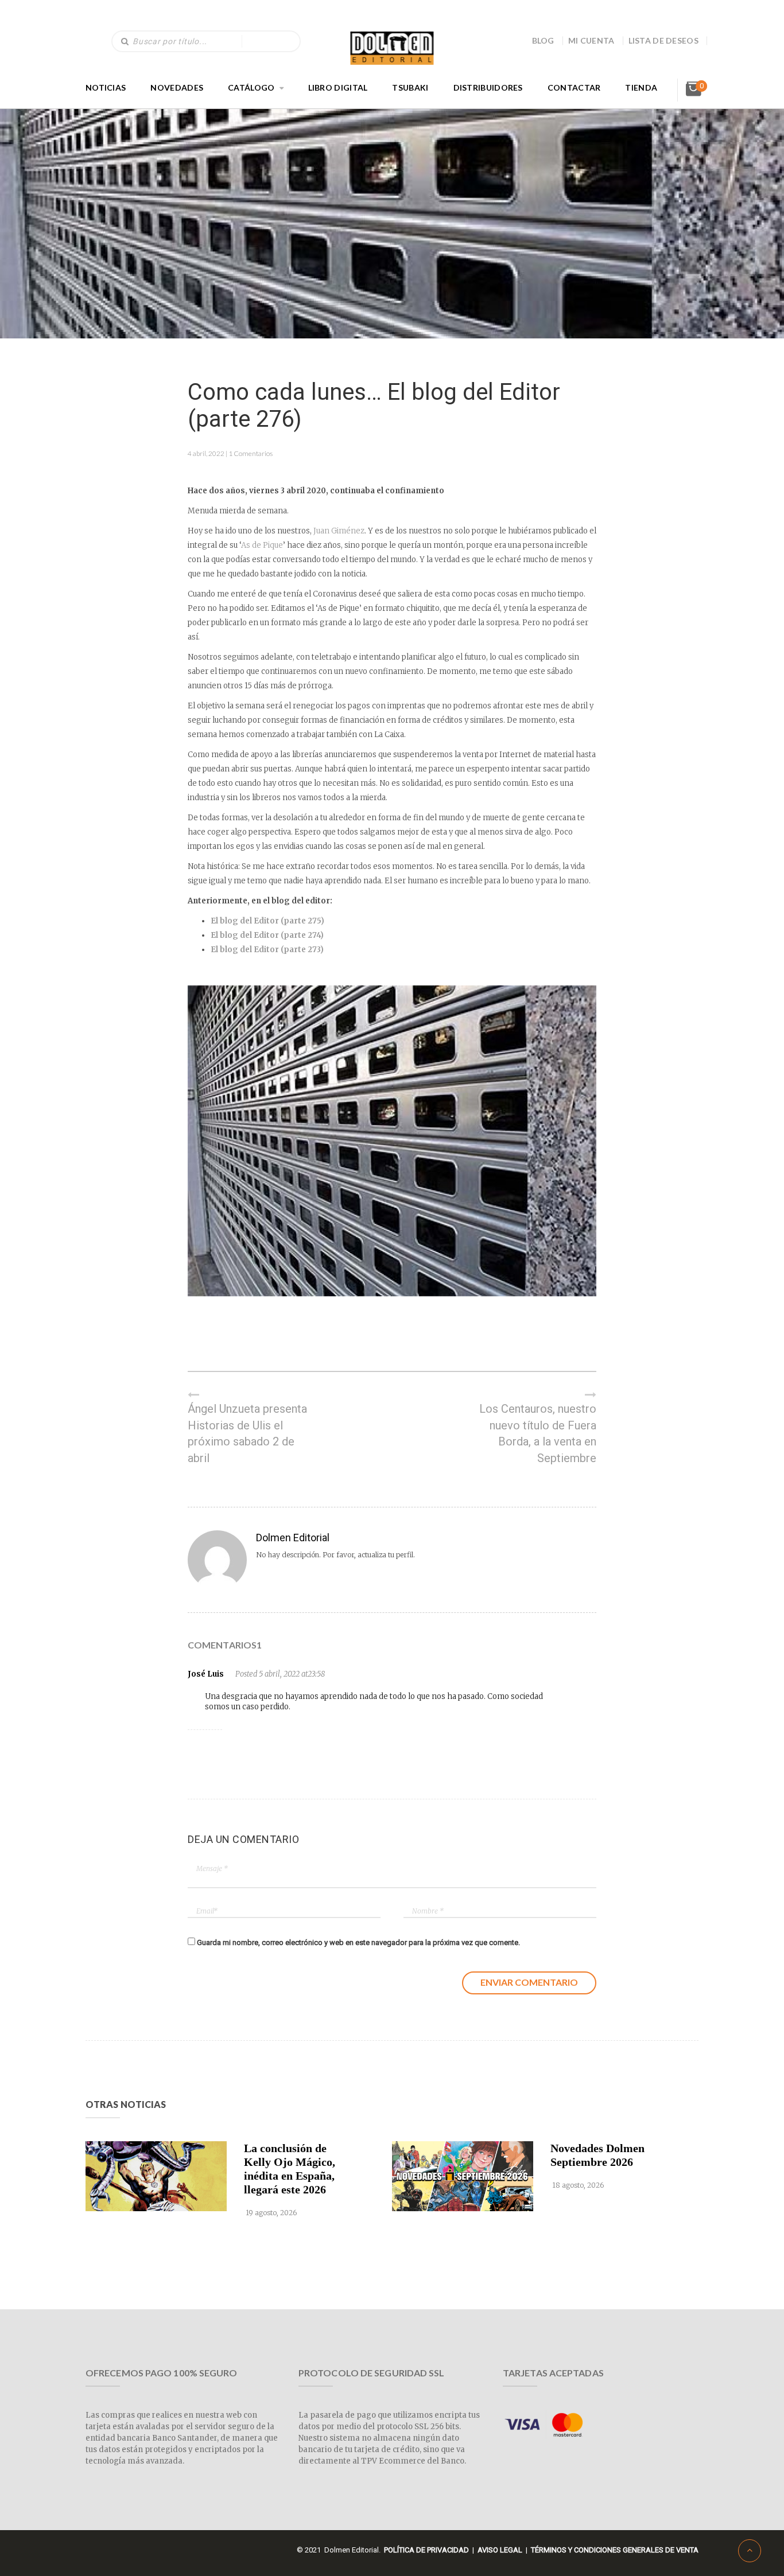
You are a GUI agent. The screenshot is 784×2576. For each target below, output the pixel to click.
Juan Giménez (339, 531)
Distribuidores (488, 87)
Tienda (641, 87)
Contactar (574, 87)
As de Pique (262, 545)
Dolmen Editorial (293, 1538)
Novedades (177, 87)
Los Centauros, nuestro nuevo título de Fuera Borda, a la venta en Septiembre (538, 1433)
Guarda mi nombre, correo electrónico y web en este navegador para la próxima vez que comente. (358, 1942)
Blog (543, 40)
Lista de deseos (664, 40)
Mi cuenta (591, 40)
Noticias (106, 87)
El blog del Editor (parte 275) (267, 921)
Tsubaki (410, 87)
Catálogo (251, 87)
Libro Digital (338, 87)
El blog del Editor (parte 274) (267, 935)
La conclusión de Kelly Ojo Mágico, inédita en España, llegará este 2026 (290, 2169)
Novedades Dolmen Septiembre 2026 (597, 2155)
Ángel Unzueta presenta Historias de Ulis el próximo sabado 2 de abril (247, 1433)
